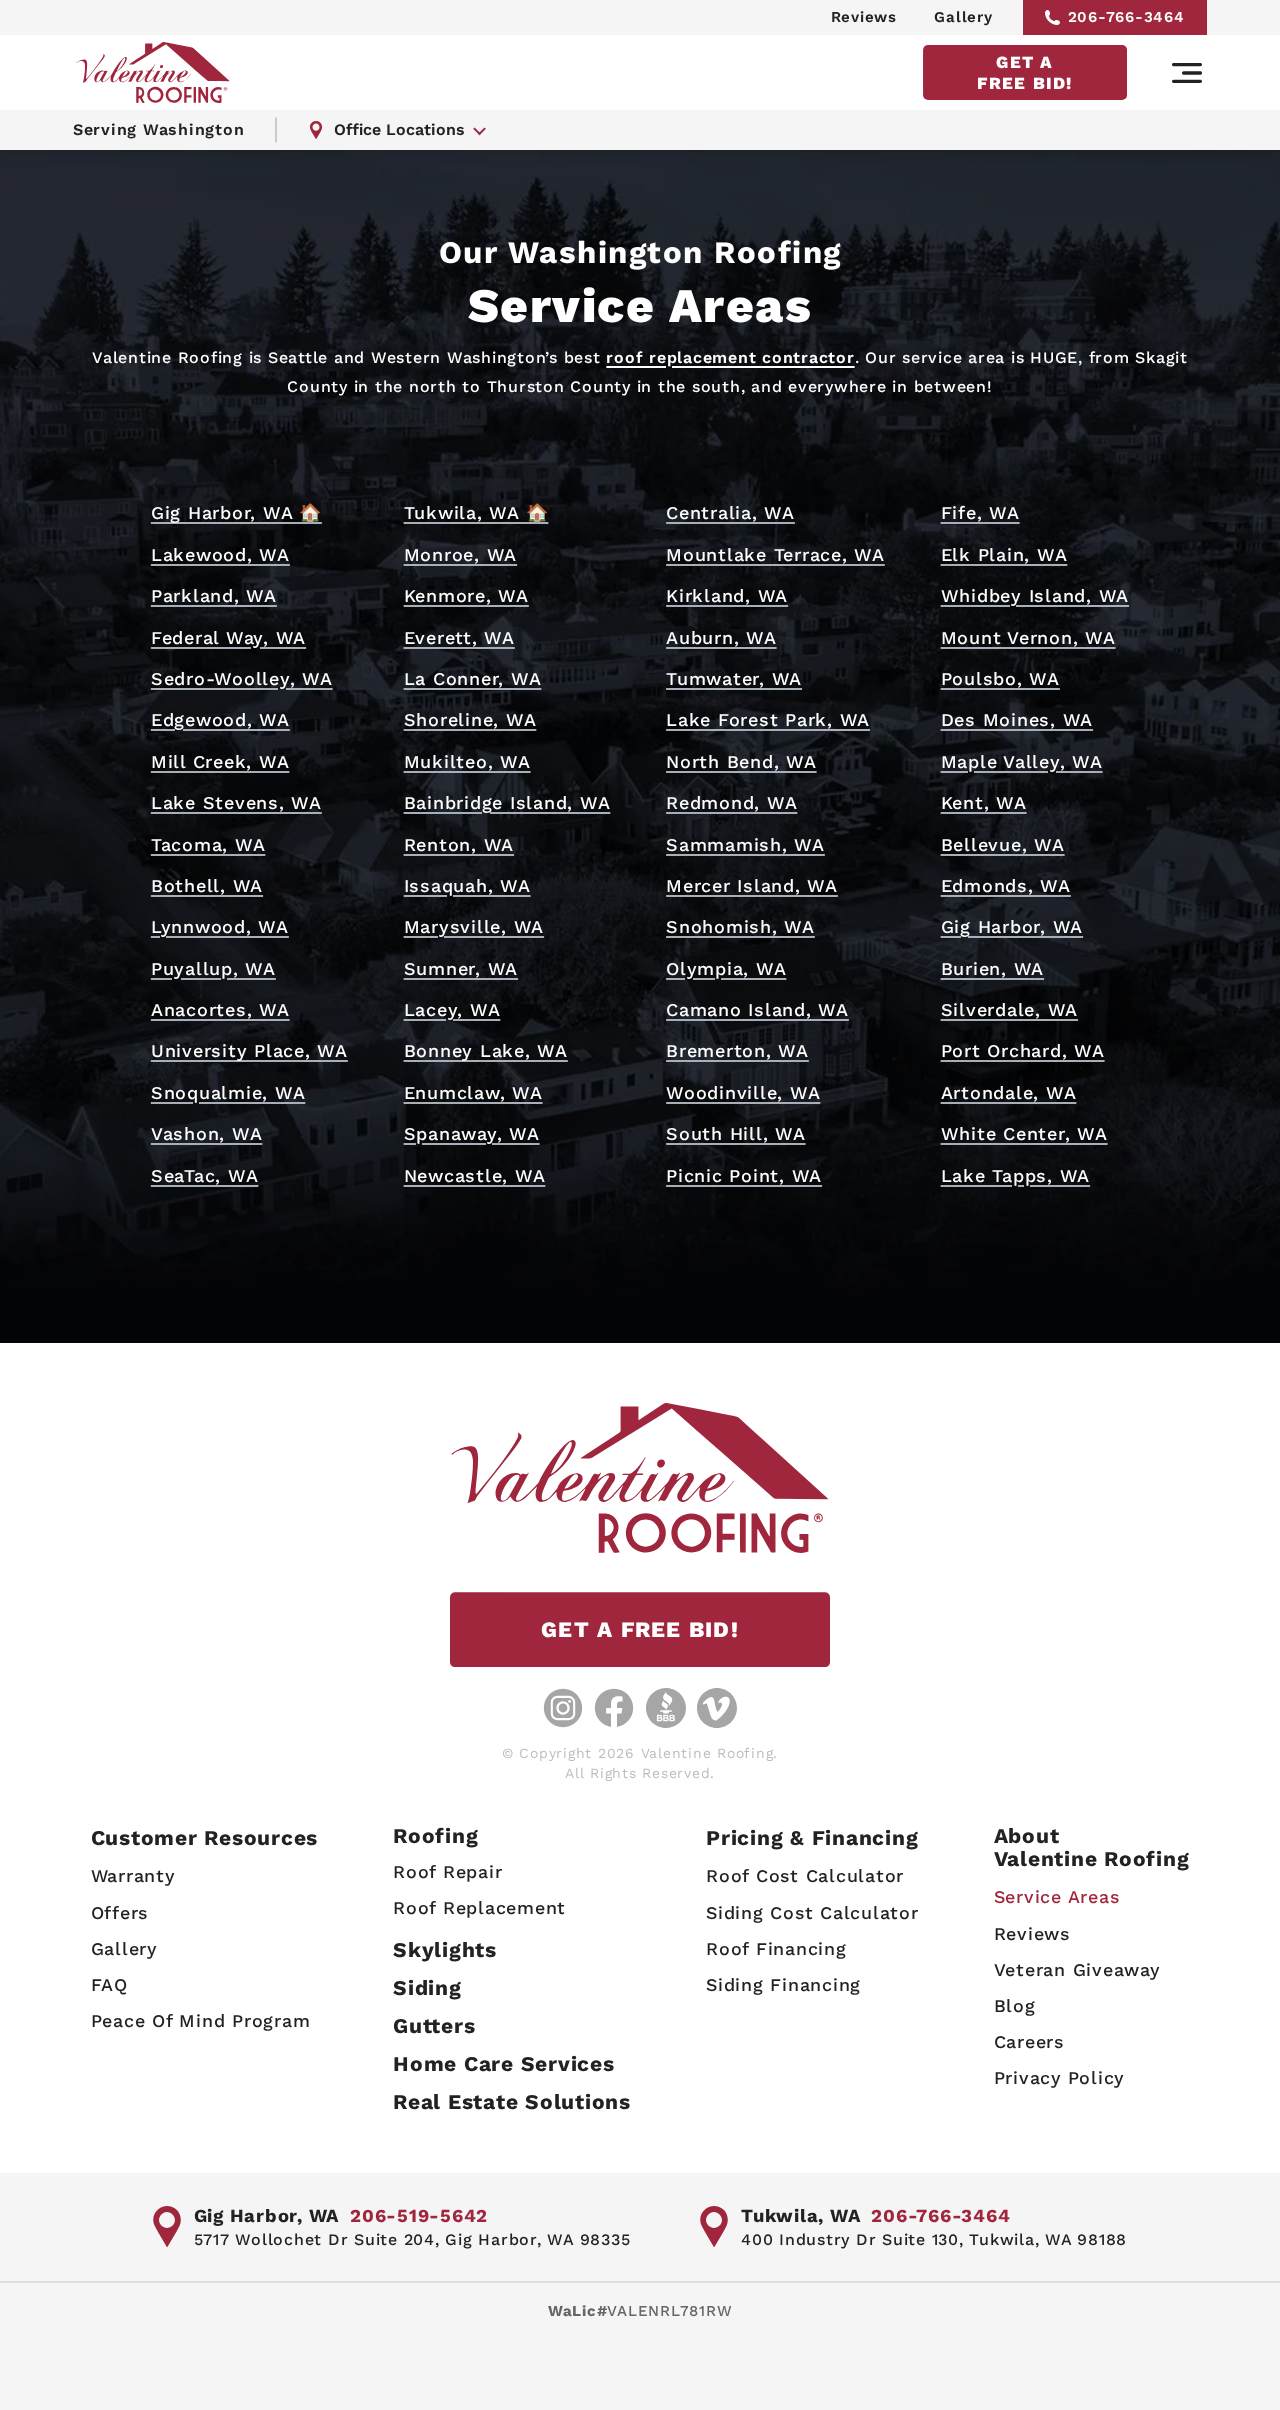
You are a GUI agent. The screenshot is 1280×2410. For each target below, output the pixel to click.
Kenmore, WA (466, 595)
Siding (427, 1987)
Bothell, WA (207, 885)
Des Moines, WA (1017, 719)
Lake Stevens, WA (236, 802)
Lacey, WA (452, 1009)
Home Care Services (504, 2063)
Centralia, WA (730, 512)
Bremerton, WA (737, 1050)
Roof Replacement (479, 1907)
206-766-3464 (1126, 17)
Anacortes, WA (220, 1009)
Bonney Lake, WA (486, 1050)
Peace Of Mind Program (201, 2020)
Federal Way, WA (228, 637)
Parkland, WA (214, 595)
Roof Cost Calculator (805, 1875)
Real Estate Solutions (512, 2101)
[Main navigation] (1187, 73)
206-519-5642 (419, 2215)
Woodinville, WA (743, 1092)
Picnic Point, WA (744, 1175)
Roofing (435, 1835)
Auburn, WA (721, 637)
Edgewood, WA (220, 719)
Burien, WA (993, 968)
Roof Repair (447, 1871)
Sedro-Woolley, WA (242, 678)
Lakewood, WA (220, 554)
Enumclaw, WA (473, 1092)
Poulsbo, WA (1000, 678)
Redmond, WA (731, 802)
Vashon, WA (207, 1133)
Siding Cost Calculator (812, 1912)
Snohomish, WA (740, 926)
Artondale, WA (1009, 1092)
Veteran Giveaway (1077, 1969)
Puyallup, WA (213, 968)
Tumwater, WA (734, 678)
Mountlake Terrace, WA (775, 554)
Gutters (434, 2025)
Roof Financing (776, 1948)
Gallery (963, 17)
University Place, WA (249, 1050)
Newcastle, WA (475, 1175)
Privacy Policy (1059, 2077)
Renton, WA (459, 844)
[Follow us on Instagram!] (563, 1708)
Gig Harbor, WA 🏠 (236, 512)
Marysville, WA (474, 926)
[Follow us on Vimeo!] (717, 1708)
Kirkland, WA (727, 595)
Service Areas (1057, 1896)
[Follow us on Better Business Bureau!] (666, 1708)
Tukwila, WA (800, 2215)
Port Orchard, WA (1023, 1050)
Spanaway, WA (472, 1133)
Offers (120, 1912)
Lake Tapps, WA (1016, 1175)
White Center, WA (1024, 1133)
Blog (1015, 2005)
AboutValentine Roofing (1092, 1847)
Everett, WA (459, 637)
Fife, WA (980, 512)
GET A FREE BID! (1024, 72)
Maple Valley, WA (1022, 761)
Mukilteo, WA (467, 761)
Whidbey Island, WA (1035, 595)
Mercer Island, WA (752, 885)
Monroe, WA (461, 554)
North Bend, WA (741, 761)
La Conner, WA (473, 678)
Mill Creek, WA (220, 761)
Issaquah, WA (467, 885)
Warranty (133, 1875)
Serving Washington (159, 129)
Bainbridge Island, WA (507, 802)
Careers (1029, 2041)
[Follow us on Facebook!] (614, 1708)
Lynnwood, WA (220, 926)
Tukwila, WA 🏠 (476, 512)
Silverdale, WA (1010, 1009)
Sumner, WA (461, 968)
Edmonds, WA (1006, 885)
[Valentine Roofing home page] (153, 72)
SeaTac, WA (205, 1175)
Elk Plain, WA (1004, 554)
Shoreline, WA (470, 719)
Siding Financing (783, 1984)
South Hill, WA (736, 1133)
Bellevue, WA (1003, 844)
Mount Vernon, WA (1028, 637)
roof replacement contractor (730, 357)
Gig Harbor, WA (1012, 926)
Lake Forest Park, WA (768, 719)
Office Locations (399, 129)
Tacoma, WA (208, 844)
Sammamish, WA (745, 844)
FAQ (109, 1984)
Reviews (864, 17)
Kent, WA (984, 802)
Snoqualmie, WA (228, 1092)
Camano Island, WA (757, 1009)
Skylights (445, 1949)
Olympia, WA (726, 968)
